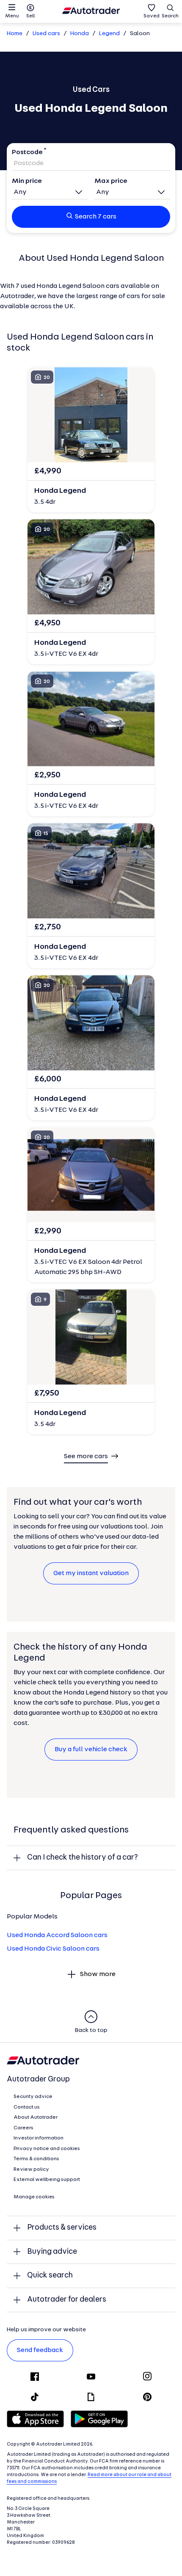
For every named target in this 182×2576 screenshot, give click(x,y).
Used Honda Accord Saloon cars (57, 1935)
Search (170, 16)
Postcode (27, 152)
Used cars (46, 34)
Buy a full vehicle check (91, 1750)
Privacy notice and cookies (47, 2149)
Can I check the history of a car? (83, 1858)
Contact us (27, 2107)
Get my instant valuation (91, 1573)
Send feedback (40, 2350)
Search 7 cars (96, 217)
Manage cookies (34, 2197)
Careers (23, 2128)
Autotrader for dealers (67, 2300)
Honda (80, 34)
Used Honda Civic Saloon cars (53, 1949)
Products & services (62, 2228)
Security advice (33, 2097)
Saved (152, 16)
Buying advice (52, 2252)
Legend (109, 34)
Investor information (39, 2138)
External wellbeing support (47, 2180)
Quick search (50, 2276)
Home (15, 34)
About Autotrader (36, 2117)
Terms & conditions (36, 2159)
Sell (30, 16)
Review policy (31, 2170)
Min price (27, 181)
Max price (111, 181)
